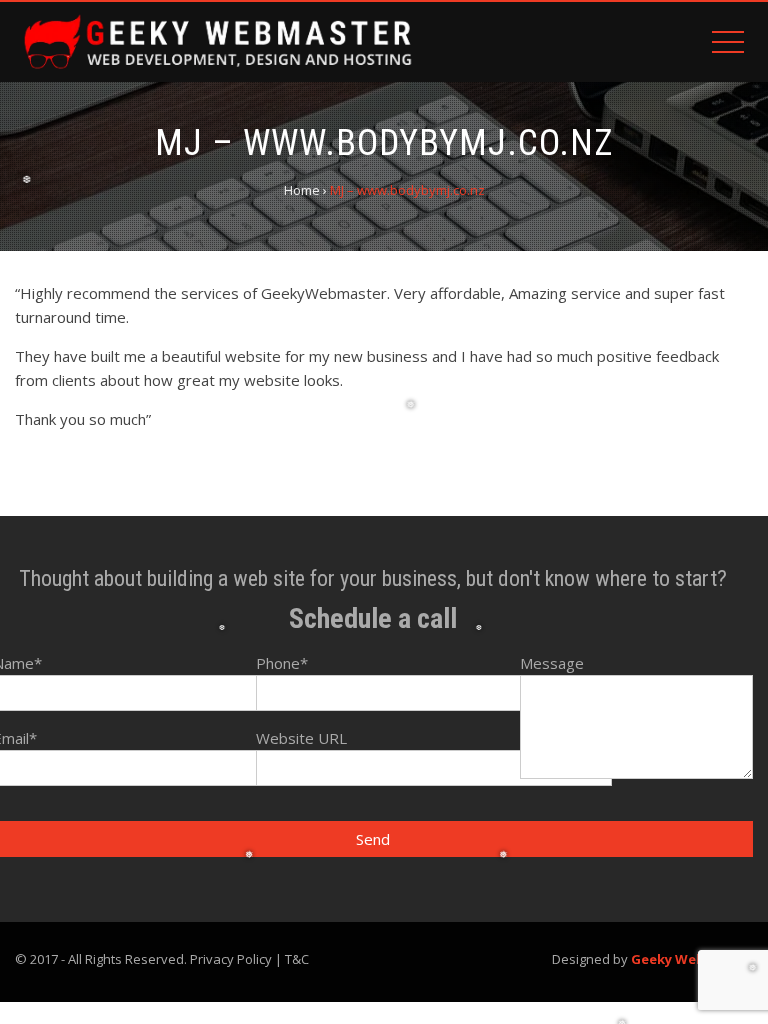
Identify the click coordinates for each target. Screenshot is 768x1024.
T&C (297, 959)
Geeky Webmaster (692, 959)
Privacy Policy (231, 959)
